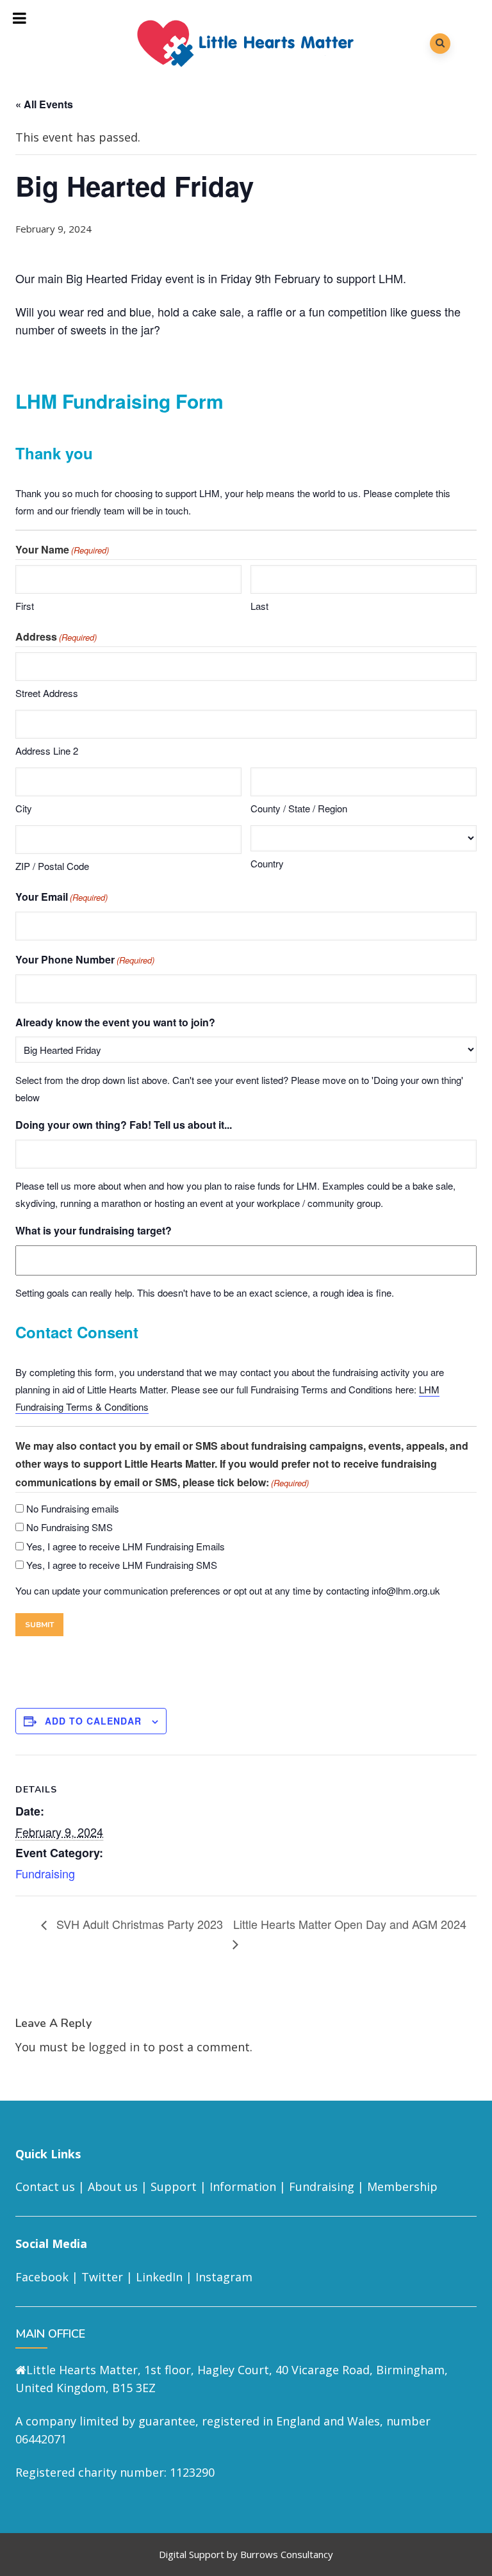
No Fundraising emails (73, 1508)
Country (267, 863)
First (25, 606)
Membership (402, 2186)
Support (174, 2186)
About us (113, 2186)
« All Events (44, 104)
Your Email (61, 897)
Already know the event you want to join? (115, 1022)
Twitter (102, 2277)
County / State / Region (299, 808)
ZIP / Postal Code (52, 866)
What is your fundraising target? (94, 1230)
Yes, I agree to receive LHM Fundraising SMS (122, 1565)
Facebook (42, 2277)
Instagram (224, 2277)
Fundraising (45, 1873)
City (24, 808)
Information (243, 2186)
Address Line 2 (47, 751)
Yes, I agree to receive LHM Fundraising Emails (126, 1546)
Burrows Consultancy (287, 2554)
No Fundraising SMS (70, 1527)
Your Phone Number (85, 959)
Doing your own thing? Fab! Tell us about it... (124, 1125)
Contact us (45, 2186)
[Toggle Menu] (20, 18)
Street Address (47, 693)
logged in (114, 2047)
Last (259, 606)
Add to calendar (93, 1721)
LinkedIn (159, 2277)
